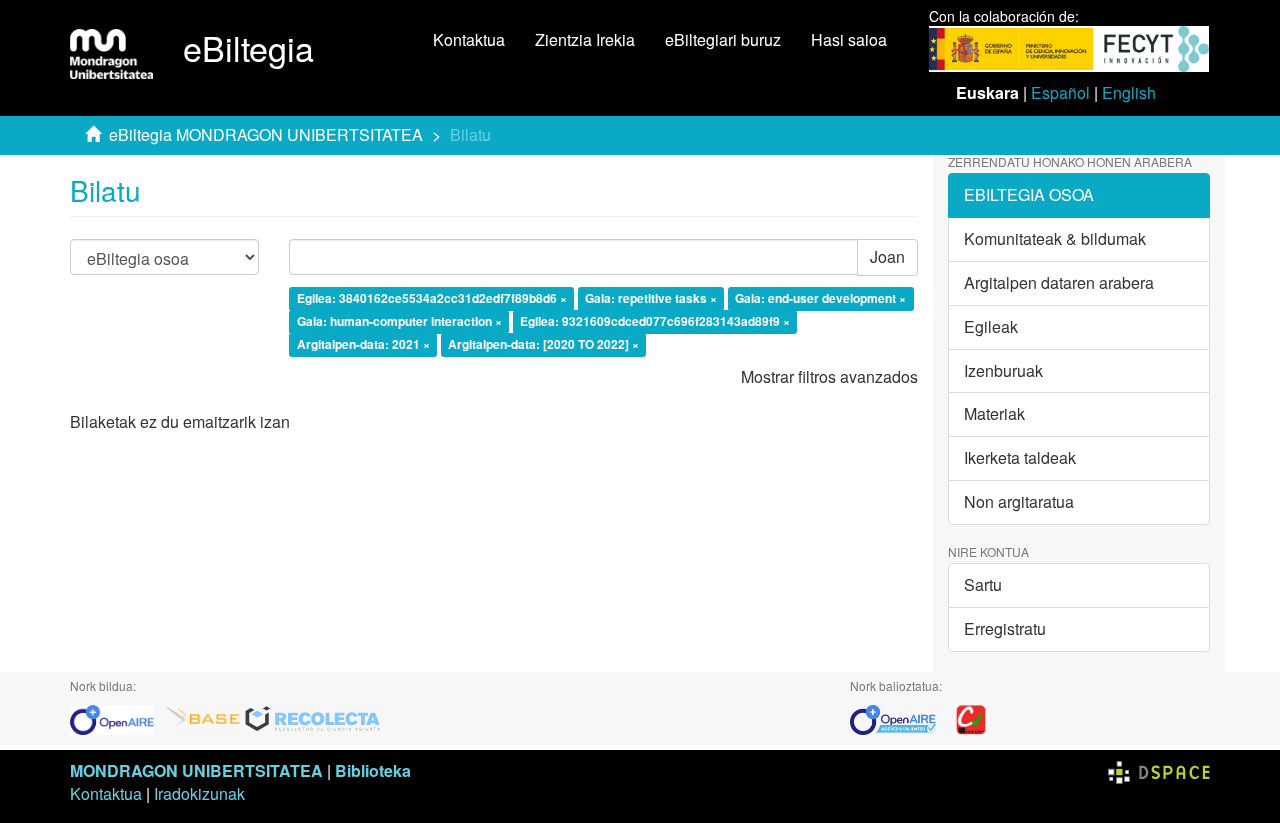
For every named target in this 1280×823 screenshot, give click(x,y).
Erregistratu (1005, 628)
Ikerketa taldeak (1020, 457)
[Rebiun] (971, 717)
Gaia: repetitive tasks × (651, 299)
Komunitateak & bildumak (1055, 238)
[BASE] (203, 717)
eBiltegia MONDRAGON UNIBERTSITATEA (266, 134)
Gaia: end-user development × (820, 299)
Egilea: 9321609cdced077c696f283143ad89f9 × (655, 321)
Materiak (994, 413)
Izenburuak (1003, 370)
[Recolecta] (313, 717)
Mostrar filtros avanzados (829, 376)
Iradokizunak (199, 793)
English (1129, 92)
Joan (887, 256)
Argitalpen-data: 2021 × (363, 344)
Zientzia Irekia (585, 39)
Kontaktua (469, 39)
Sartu (983, 584)
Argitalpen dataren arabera (1059, 282)
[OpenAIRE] (117, 717)
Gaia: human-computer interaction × (399, 321)
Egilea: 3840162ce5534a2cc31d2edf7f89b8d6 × (432, 299)
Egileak (991, 326)
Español (1060, 92)
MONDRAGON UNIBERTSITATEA (196, 770)
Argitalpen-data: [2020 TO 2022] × (543, 344)
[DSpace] (1159, 770)
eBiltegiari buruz (723, 39)
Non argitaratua (1019, 501)
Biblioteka (373, 770)
